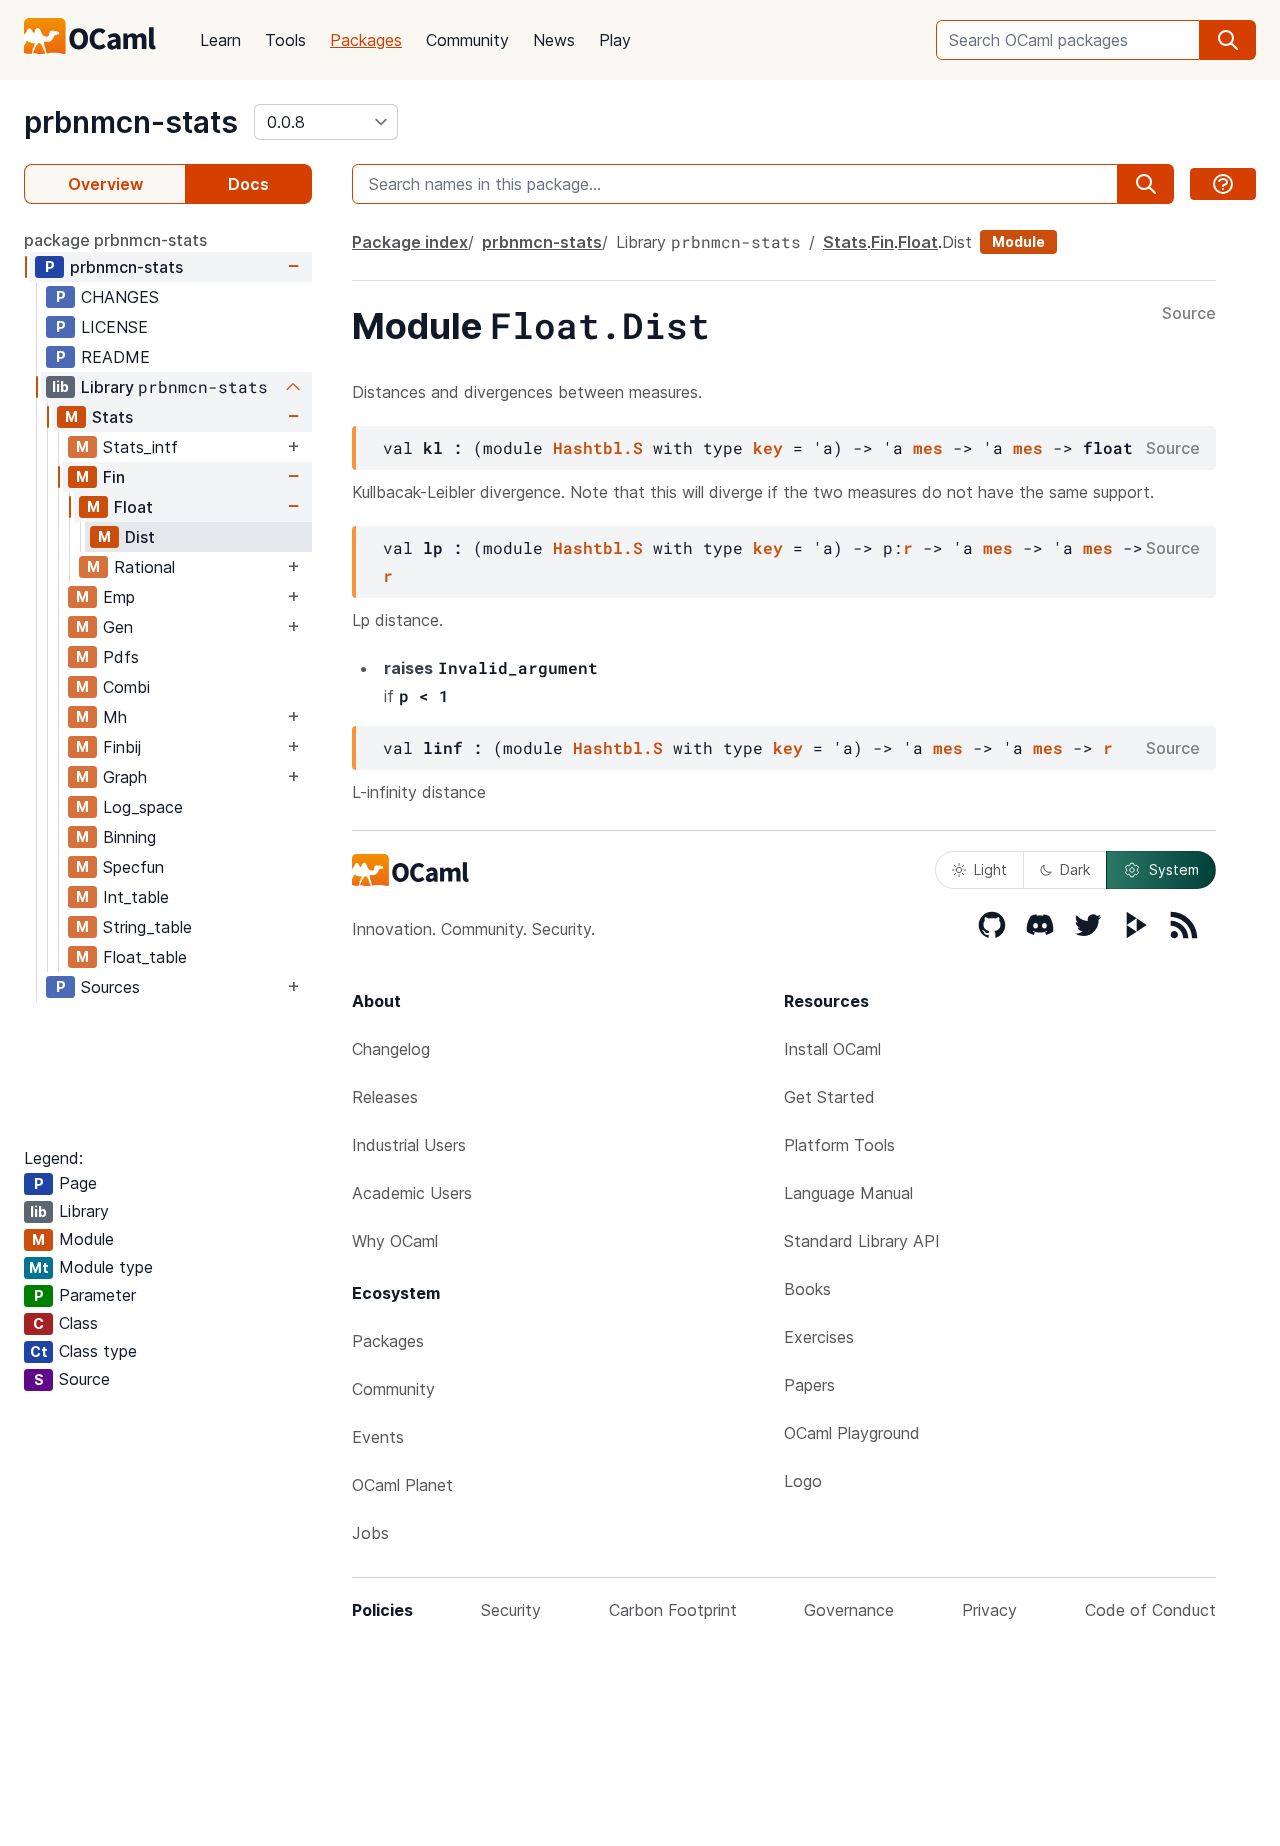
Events (378, 1437)
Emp (119, 597)
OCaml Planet (402, 1485)
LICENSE (114, 327)
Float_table (145, 957)
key (768, 447)
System (1174, 869)
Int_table (136, 897)
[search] (1228, 40)
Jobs (370, 1533)
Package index (410, 242)
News (554, 40)
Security (511, 1610)
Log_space (143, 807)
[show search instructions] (1223, 184)
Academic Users (412, 1193)
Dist (140, 537)
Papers (809, 1385)
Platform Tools (839, 1145)
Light (990, 869)
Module (1018, 241)
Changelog (391, 1049)
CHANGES (120, 297)
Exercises (819, 1337)
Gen (118, 627)
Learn (220, 40)
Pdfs (121, 657)
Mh (115, 717)
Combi (126, 687)
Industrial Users (409, 1145)
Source (1189, 314)
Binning (129, 837)
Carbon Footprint (673, 1610)
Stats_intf (140, 447)
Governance (849, 1610)
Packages (366, 40)
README (115, 357)
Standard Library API (862, 1241)
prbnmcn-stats (131, 122)
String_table (147, 927)
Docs (248, 184)
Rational (144, 567)
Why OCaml (395, 1241)
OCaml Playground (852, 1433)
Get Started (829, 1097)
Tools (285, 40)
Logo (803, 1481)
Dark (1075, 869)
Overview (105, 184)
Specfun (133, 867)
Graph (125, 777)
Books (807, 1289)
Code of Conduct (1150, 1610)
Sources (110, 987)
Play (615, 40)
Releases (385, 1097)
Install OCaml (832, 1049)
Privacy (989, 1610)
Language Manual (848, 1193)
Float (133, 507)
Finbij (122, 747)
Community (467, 40)
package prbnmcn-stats (115, 240)
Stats (112, 417)
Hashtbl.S (598, 447)
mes (928, 447)
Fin (114, 477)
